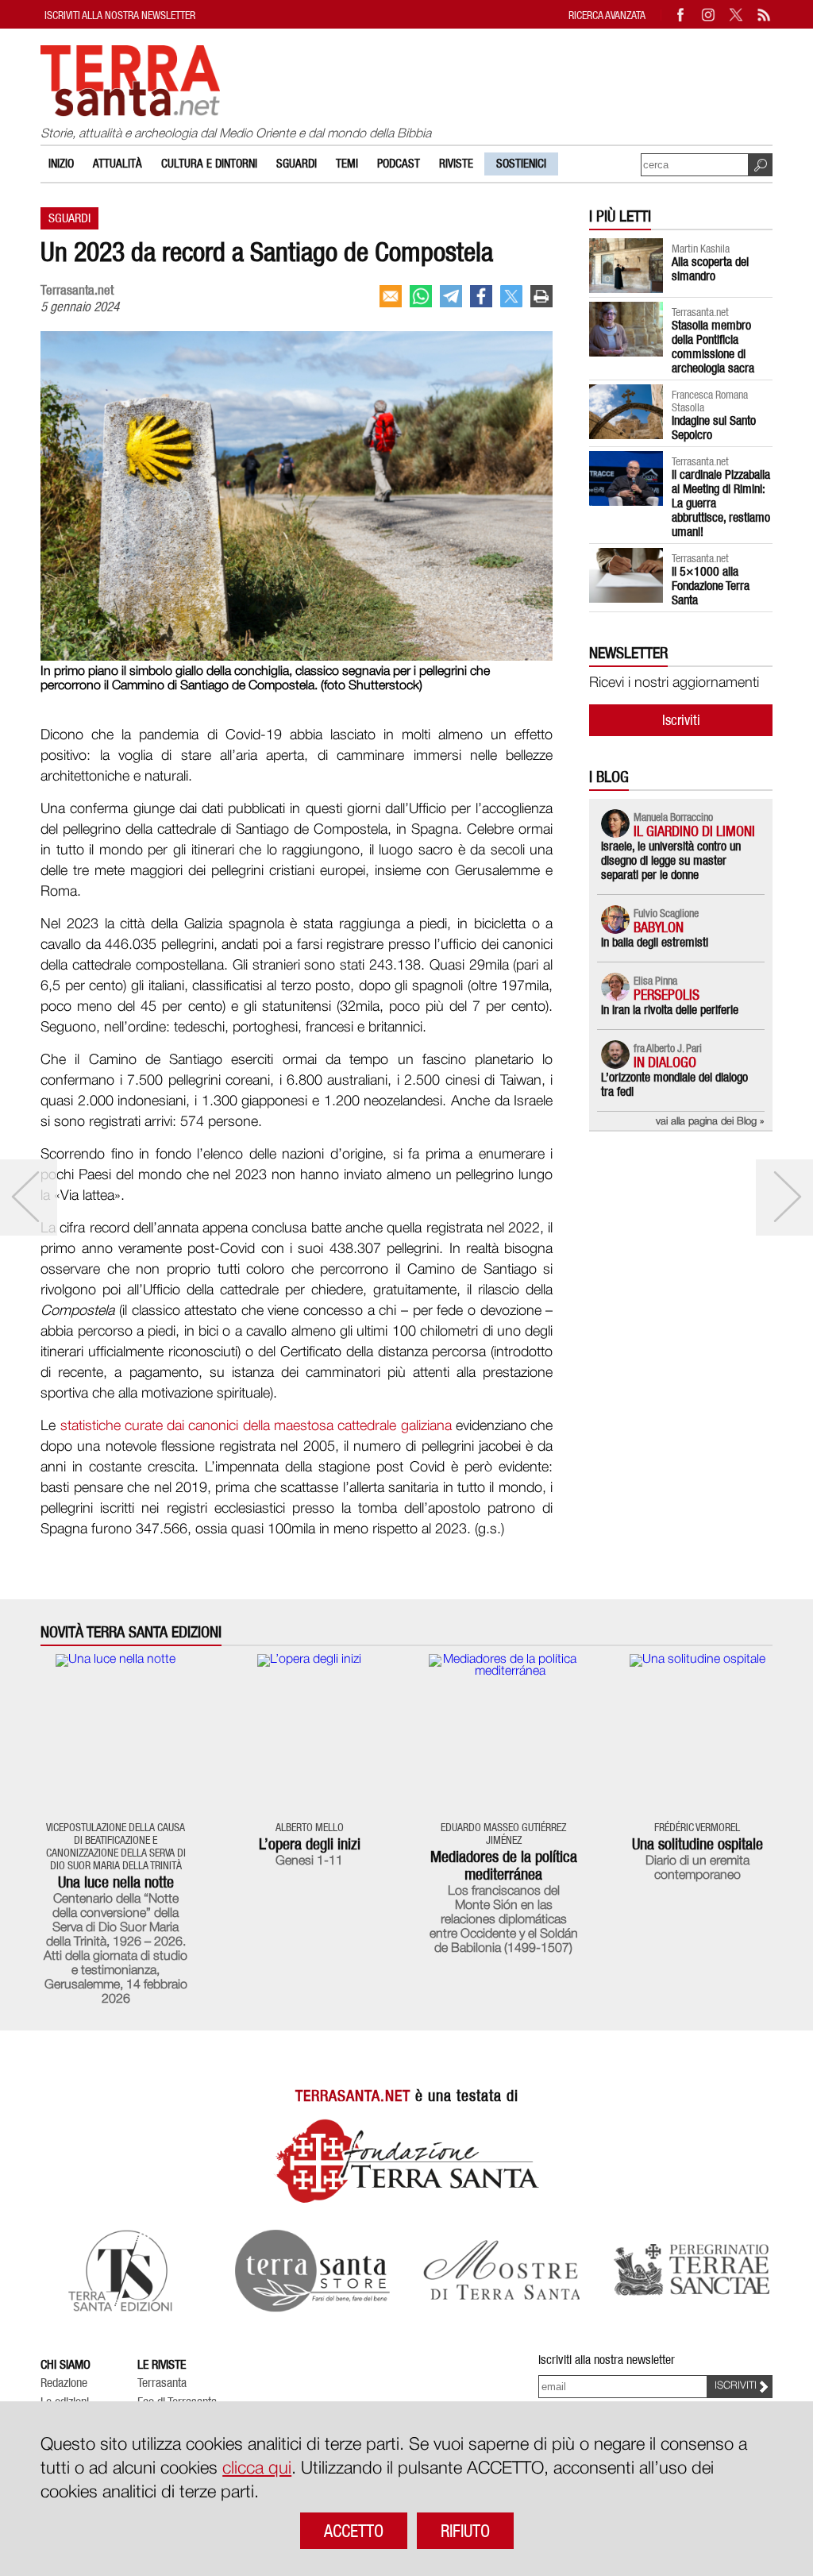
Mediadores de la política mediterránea (504, 1865)
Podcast (399, 164)
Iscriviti (681, 720)
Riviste (456, 164)
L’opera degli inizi (310, 1844)
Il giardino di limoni (694, 831)
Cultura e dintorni (209, 164)
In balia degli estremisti (655, 942)
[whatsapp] (421, 296)
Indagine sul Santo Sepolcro (714, 428)
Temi (347, 164)
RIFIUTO (465, 2531)
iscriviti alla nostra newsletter (120, 15)
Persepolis (667, 995)
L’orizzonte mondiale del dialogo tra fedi (674, 1084)
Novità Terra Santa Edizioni (131, 1632)
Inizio (61, 164)
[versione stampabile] (541, 296)
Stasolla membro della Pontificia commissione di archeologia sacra (713, 347)
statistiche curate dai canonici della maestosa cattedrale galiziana (256, 1426)
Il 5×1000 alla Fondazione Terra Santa (711, 586)
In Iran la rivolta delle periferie (670, 1010)
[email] (391, 296)
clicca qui (257, 2469)
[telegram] (451, 296)
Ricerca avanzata (607, 15)
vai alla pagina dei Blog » (710, 1122)
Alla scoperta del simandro (710, 269)
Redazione (64, 2383)
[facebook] (481, 296)
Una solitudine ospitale (697, 1844)
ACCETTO (354, 2531)
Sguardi (297, 164)
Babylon (659, 927)
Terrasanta (162, 2383)
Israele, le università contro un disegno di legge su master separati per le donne (671, 860)
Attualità (118, 164)
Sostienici (521, 164)
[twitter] (511, 296)
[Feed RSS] (765, 15)
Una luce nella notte (116, 1882)
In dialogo (665, 1062)
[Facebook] (681, 15)
